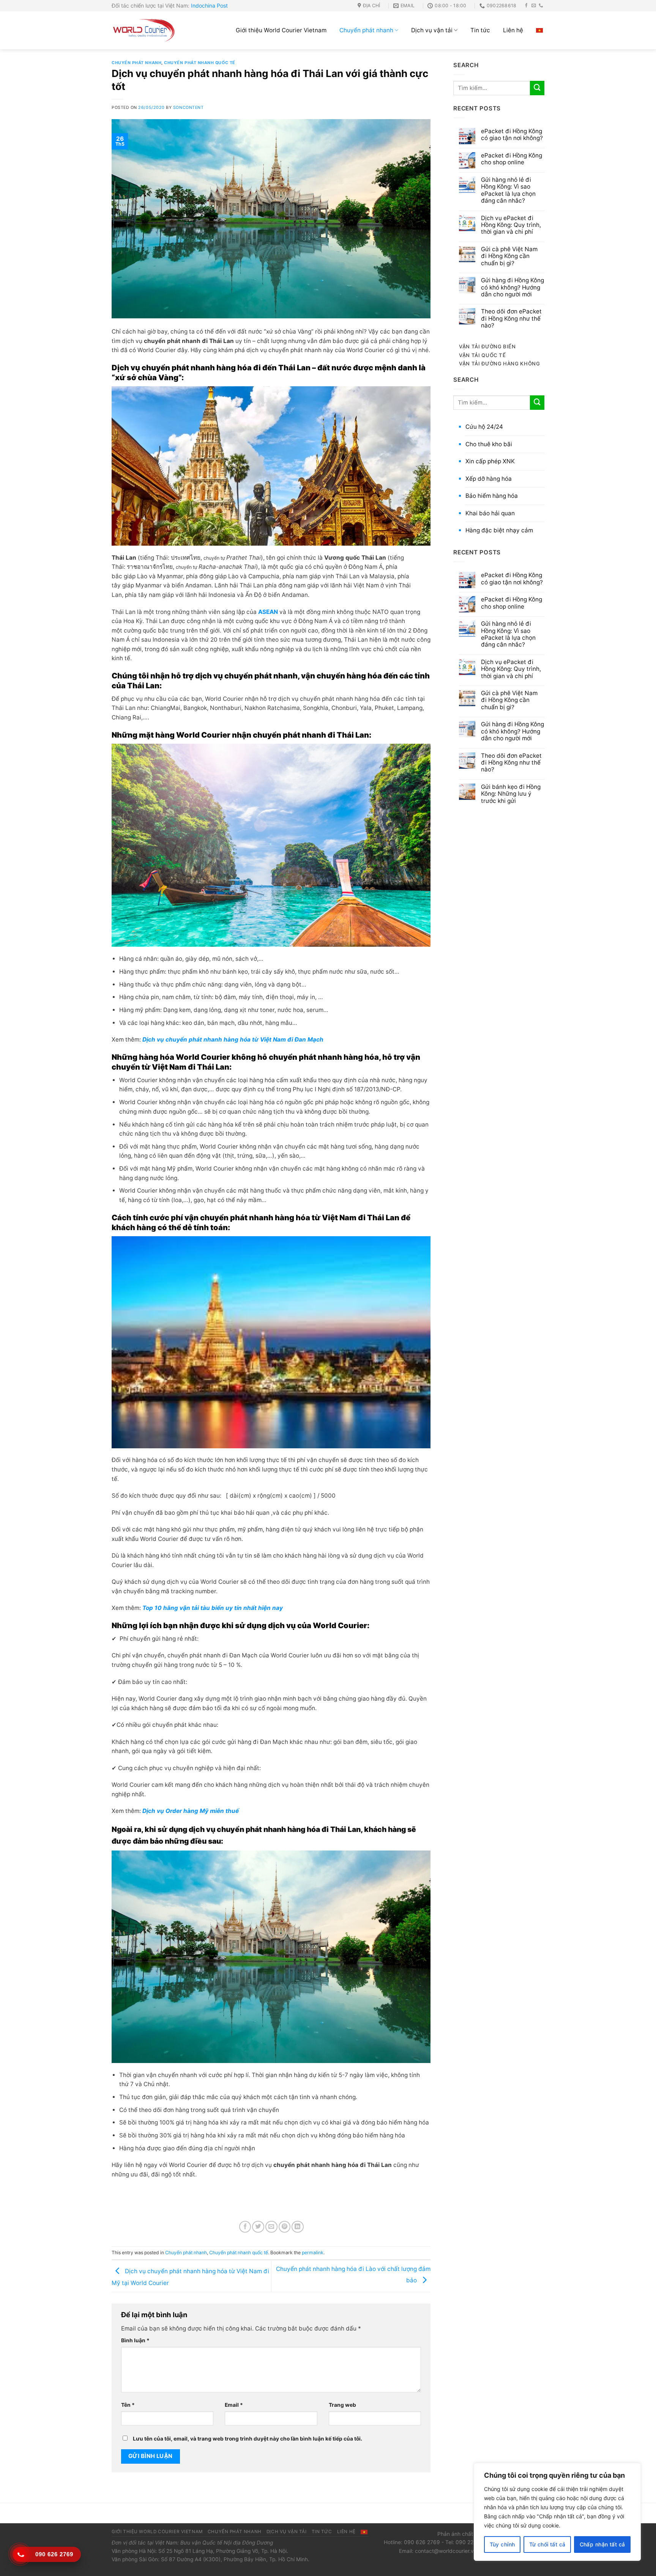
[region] (557, 2512)
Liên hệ (513, 30)
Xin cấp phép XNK (490, 461)
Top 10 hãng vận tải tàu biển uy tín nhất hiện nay (213, 1608)
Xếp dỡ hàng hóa (489, 479)
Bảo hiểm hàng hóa (492, 496)
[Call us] (541, 6)
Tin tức (480, 30)
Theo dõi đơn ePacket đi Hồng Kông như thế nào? (511, 319)
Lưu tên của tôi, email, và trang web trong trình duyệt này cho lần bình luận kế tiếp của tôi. (248, 2439)
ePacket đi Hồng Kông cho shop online (512, 159)
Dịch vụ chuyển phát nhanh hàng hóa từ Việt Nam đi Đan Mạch (233, 1039)
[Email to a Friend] (271, 2227)
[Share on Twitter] (258, 2227)
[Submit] (537, 88)
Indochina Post (209, 6)
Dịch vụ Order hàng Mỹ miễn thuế (191, 1811)
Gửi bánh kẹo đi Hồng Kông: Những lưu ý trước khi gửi (511, 794)
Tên (128, 2405)
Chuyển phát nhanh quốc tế (199, 63)
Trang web (342, 2405)
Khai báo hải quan (490, 513)
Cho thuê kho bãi (489, 444)
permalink (313, 2253)
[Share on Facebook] (245, 2227)
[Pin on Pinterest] (285, 2227)
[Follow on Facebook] (527, 6)
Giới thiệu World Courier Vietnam (281, 30)
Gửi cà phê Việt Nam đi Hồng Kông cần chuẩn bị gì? (509, 256)
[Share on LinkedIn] (298, 2227)
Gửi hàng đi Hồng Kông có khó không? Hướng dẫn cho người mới (512, 287)
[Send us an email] (534, 6)
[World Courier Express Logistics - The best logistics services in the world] (144, 30)
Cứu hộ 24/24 (484, 427)
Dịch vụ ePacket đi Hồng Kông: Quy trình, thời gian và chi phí (511, 225)
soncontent (188, 108)
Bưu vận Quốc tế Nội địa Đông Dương (227, 2543)
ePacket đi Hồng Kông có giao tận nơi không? (512, 135)
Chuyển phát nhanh (366, 30)
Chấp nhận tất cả (602, 2544)
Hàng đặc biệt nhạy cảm (499, 530)
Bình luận (135, 2340)
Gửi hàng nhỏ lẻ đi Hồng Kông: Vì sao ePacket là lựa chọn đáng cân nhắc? (508, 190)
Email (234, 2405)
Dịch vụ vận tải (432, 30)
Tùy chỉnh (502, 2544)
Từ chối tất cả (547, 2544)
